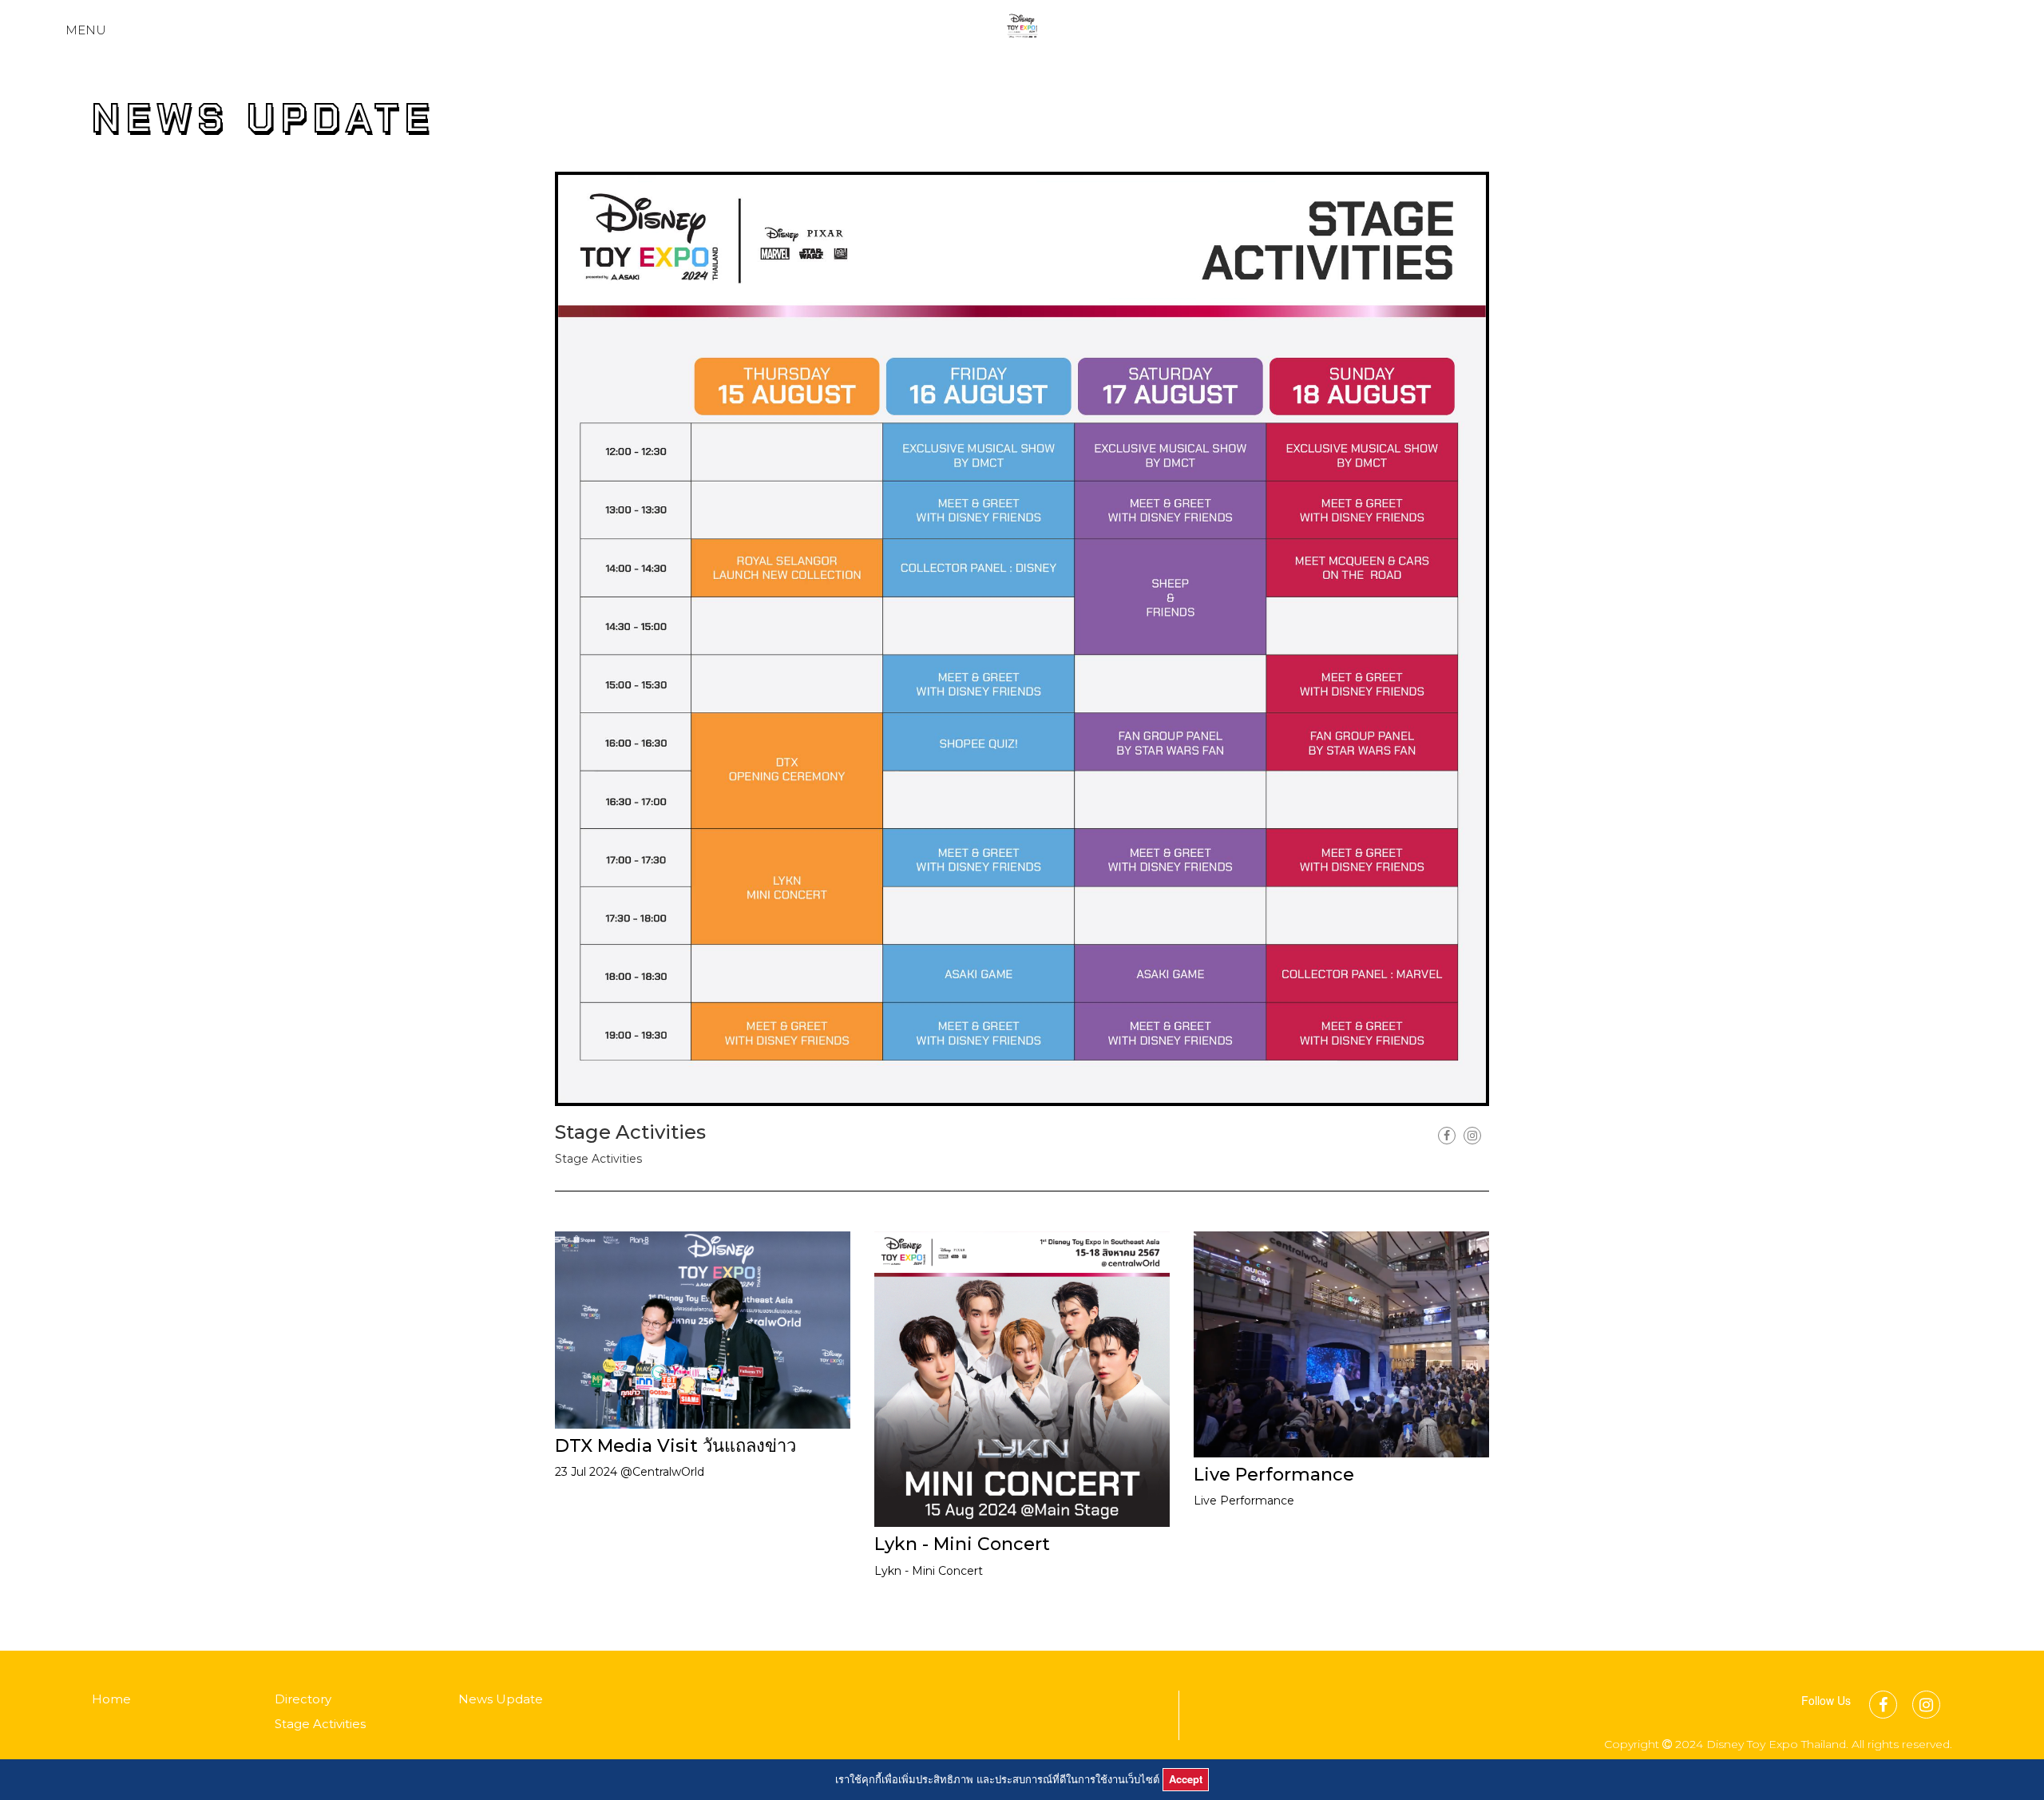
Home (111, 1699)
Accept (1186, 1779)
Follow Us (1826, 1700)
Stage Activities (320, 1724)
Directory (303, 1699)
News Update (501, 1699)
